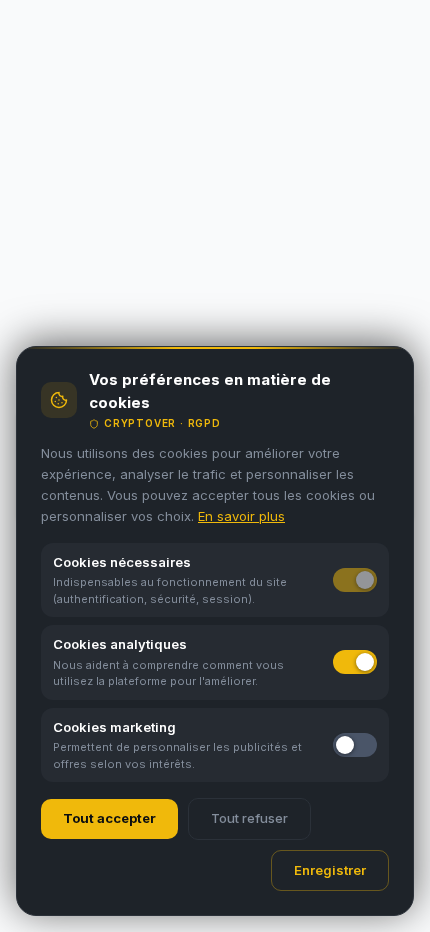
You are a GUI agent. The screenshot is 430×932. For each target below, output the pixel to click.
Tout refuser (249, 818)
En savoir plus (241, 516)
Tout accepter (109, 818)
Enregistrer (330, 870)
